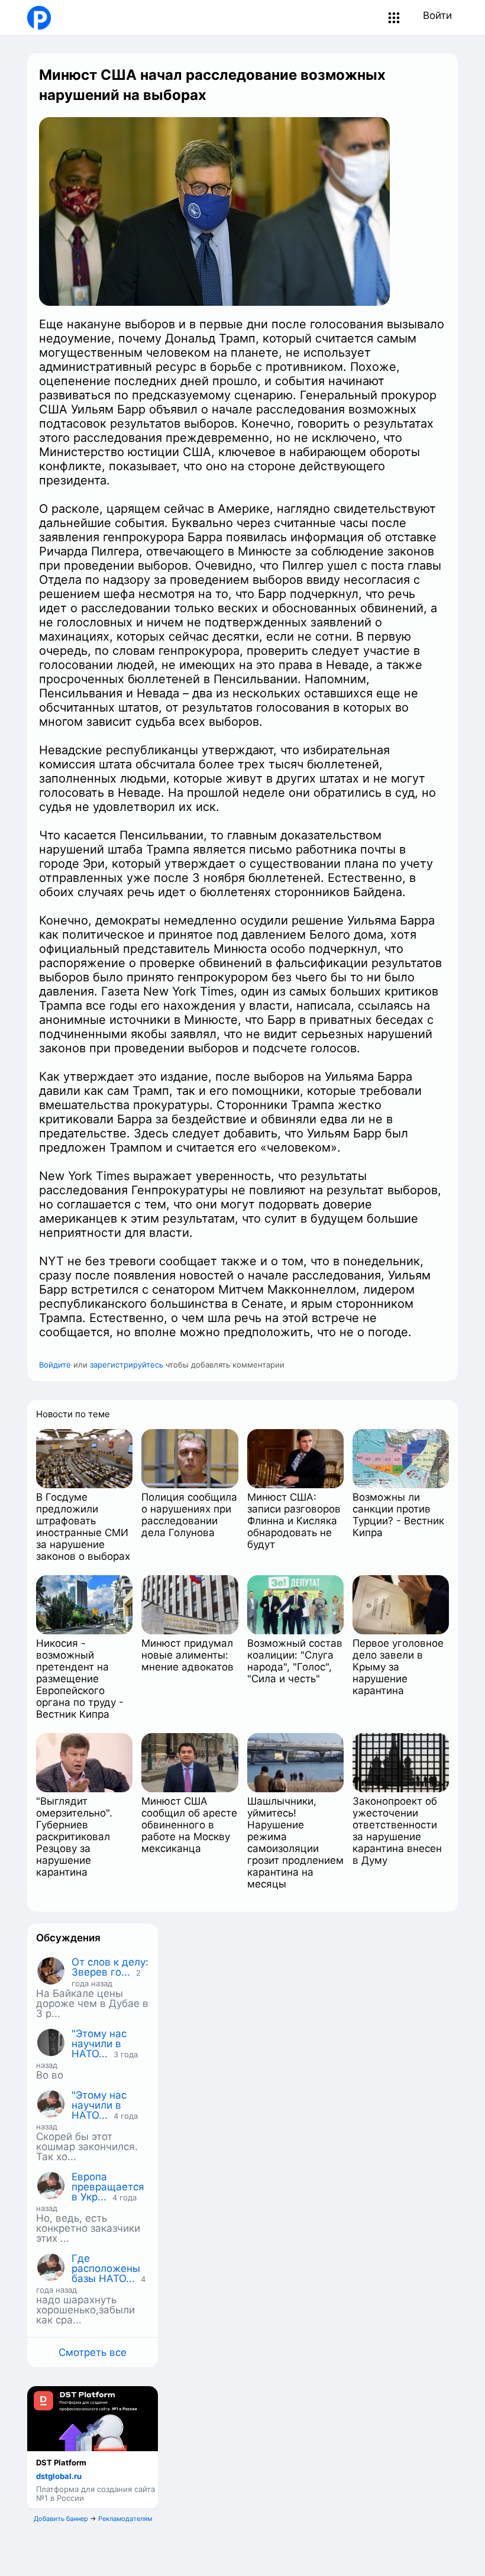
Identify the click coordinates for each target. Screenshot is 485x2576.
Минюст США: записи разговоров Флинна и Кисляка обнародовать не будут (294, 1521)
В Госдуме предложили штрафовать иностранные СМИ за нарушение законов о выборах (83, 1527)
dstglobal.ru (59, 2476)
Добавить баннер (61, 2519)
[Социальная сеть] (36, 18)
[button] (394, 18)
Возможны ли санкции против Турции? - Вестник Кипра (398, 1515)
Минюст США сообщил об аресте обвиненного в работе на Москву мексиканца (189, 1825)
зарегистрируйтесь (127, 1365)
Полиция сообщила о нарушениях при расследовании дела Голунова (189, 1515)
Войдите (55, 1365)
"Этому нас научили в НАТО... (99, 2044)
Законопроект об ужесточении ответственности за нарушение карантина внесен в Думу (397, 1831)
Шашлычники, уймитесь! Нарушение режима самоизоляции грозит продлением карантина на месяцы (295, 1843)
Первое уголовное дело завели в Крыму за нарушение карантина (398, 1667)
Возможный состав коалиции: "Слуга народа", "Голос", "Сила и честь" (295, 1661)
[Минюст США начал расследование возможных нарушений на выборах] (214, 211)
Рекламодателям (125, 2519)
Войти (437, 15)
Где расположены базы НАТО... (106, 2268)
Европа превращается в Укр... (108, 2187)
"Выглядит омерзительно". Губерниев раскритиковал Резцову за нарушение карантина (74, 1837)
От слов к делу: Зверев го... (110, 1967)
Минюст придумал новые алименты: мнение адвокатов (187, 1655)
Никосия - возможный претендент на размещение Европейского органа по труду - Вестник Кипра (80, 1679)
